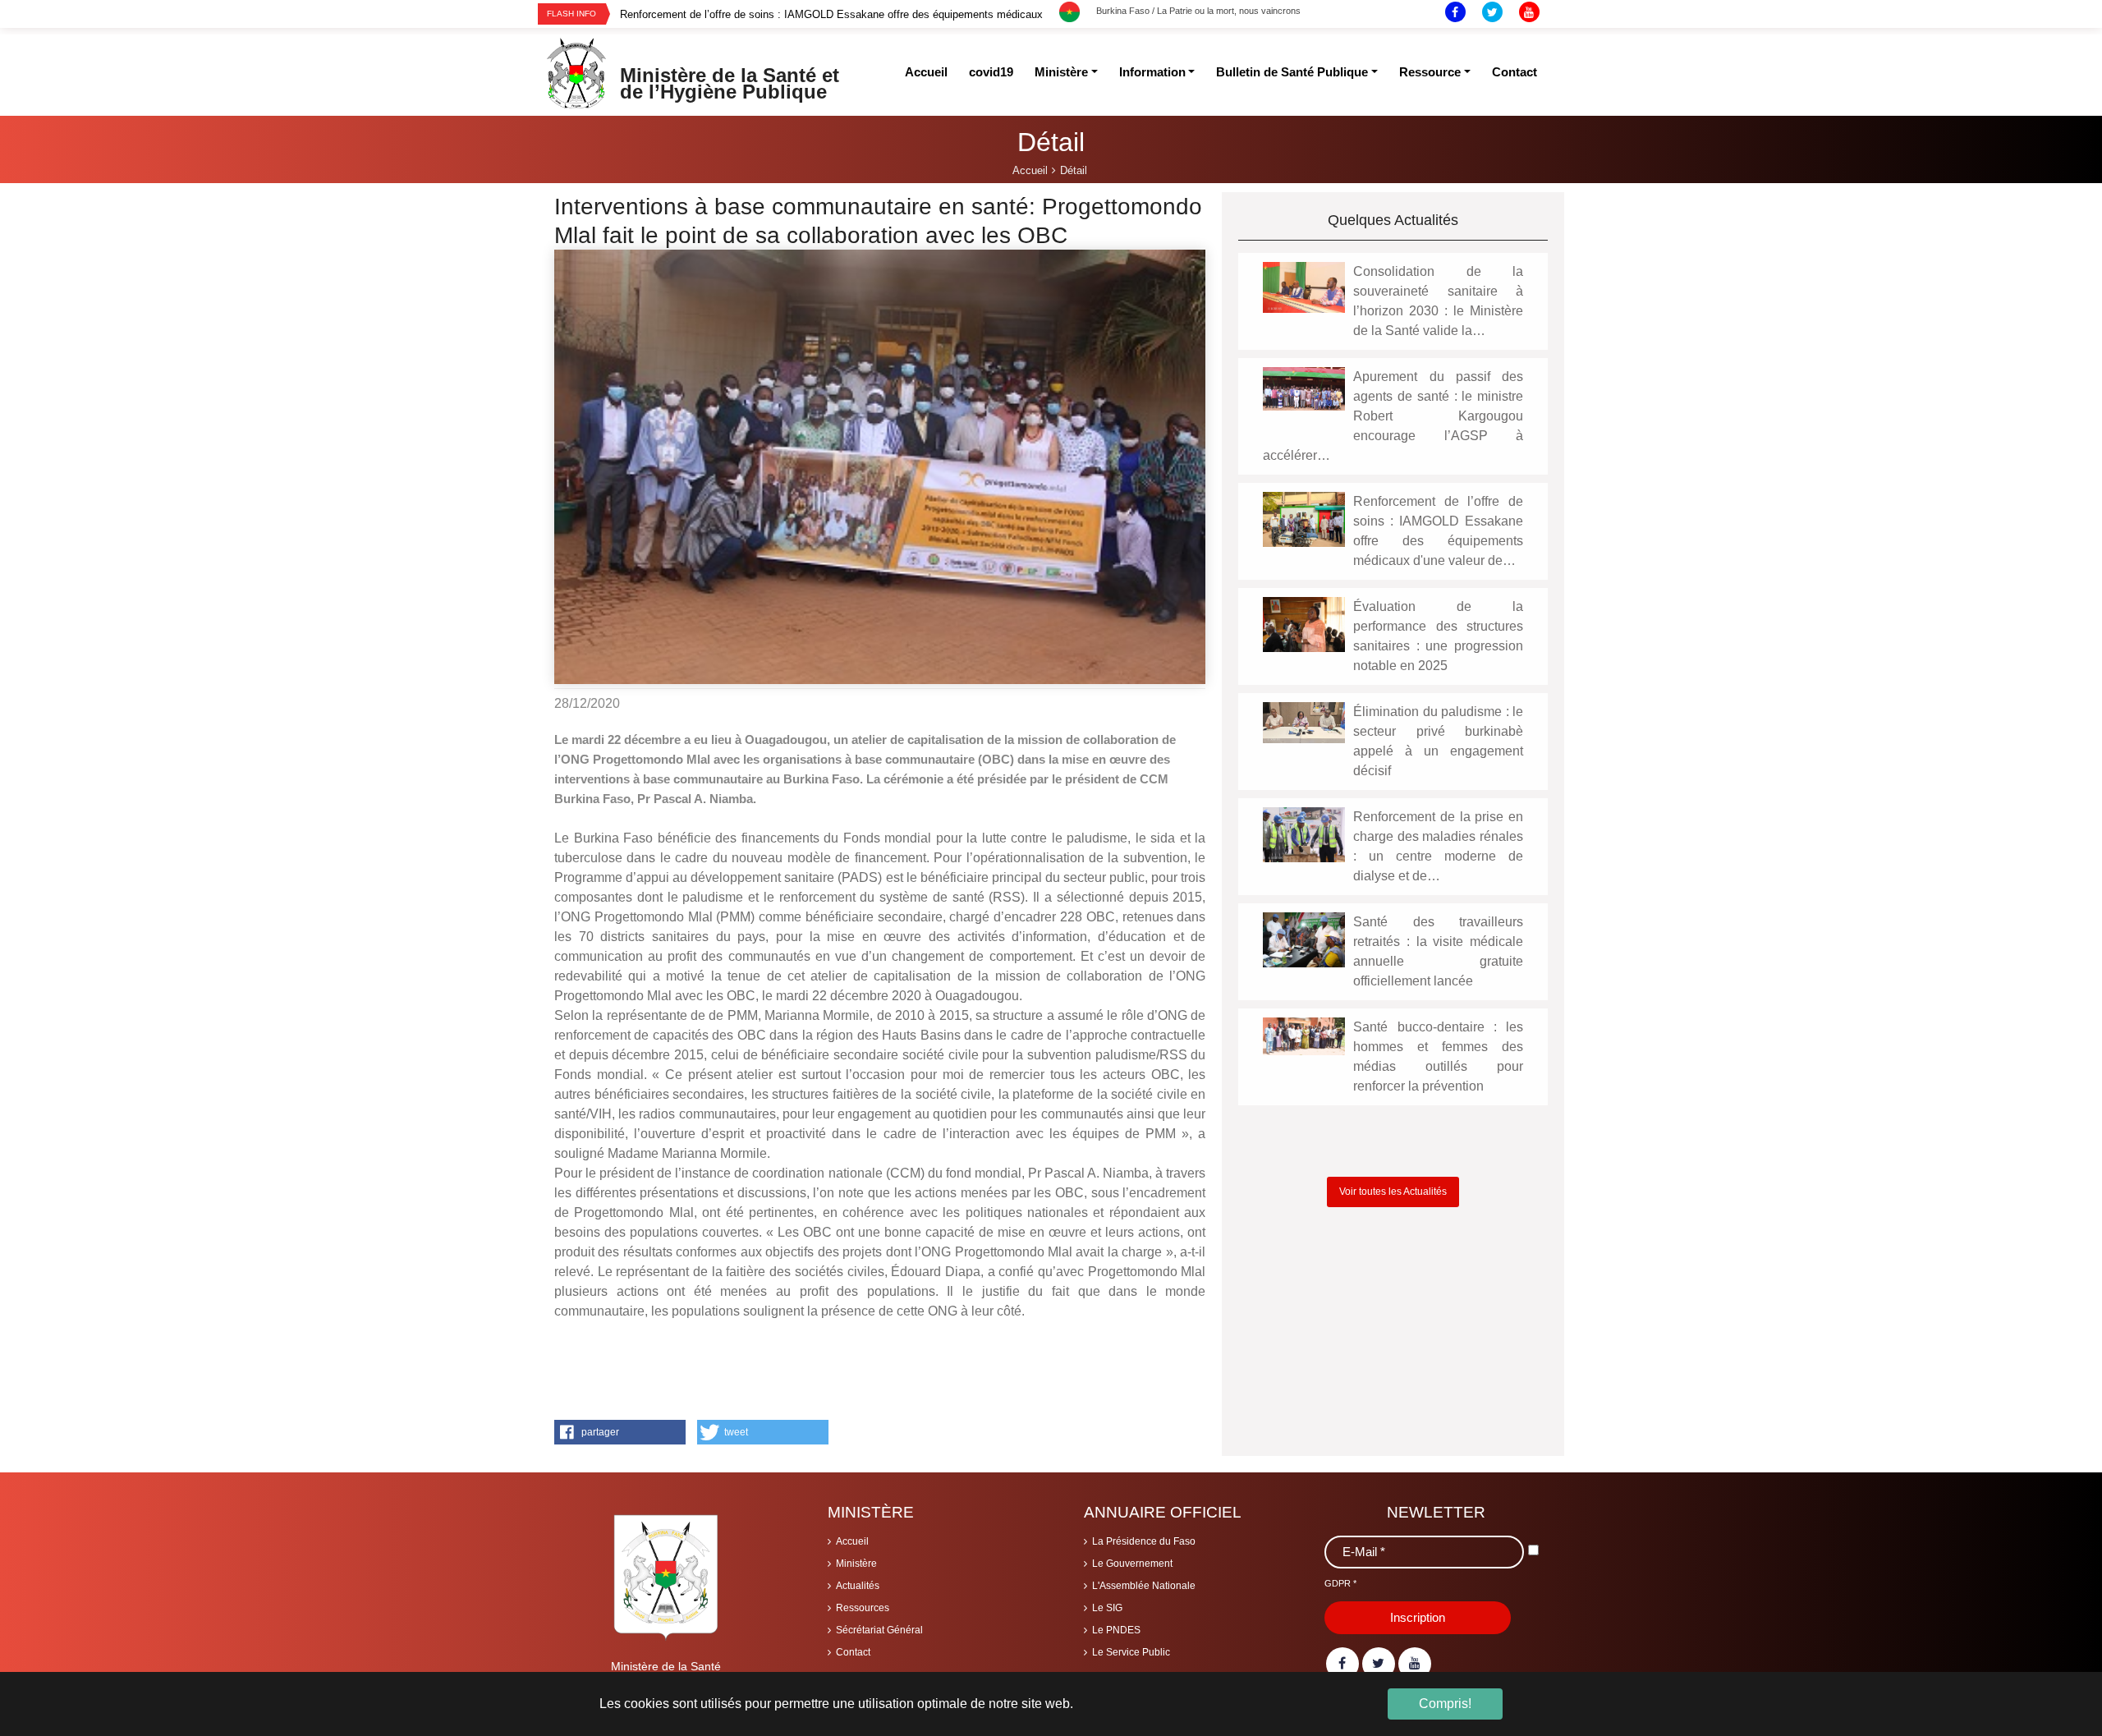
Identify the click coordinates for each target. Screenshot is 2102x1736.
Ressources (863, 1608)
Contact (853, 1652)
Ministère (856, 1564)
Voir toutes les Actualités (1393, 1192)
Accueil (852, 1541)
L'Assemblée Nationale (1144, 1586)
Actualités (858, 1586)
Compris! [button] (1445, 1704)
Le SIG (1107, 1608)
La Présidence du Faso (1144, 1541)
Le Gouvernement (1132, 1564)
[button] (620, 1432)
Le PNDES (1116, 1630)
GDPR (1340, 1583)
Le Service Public (1131, 1652)
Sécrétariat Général (879, 1630)
